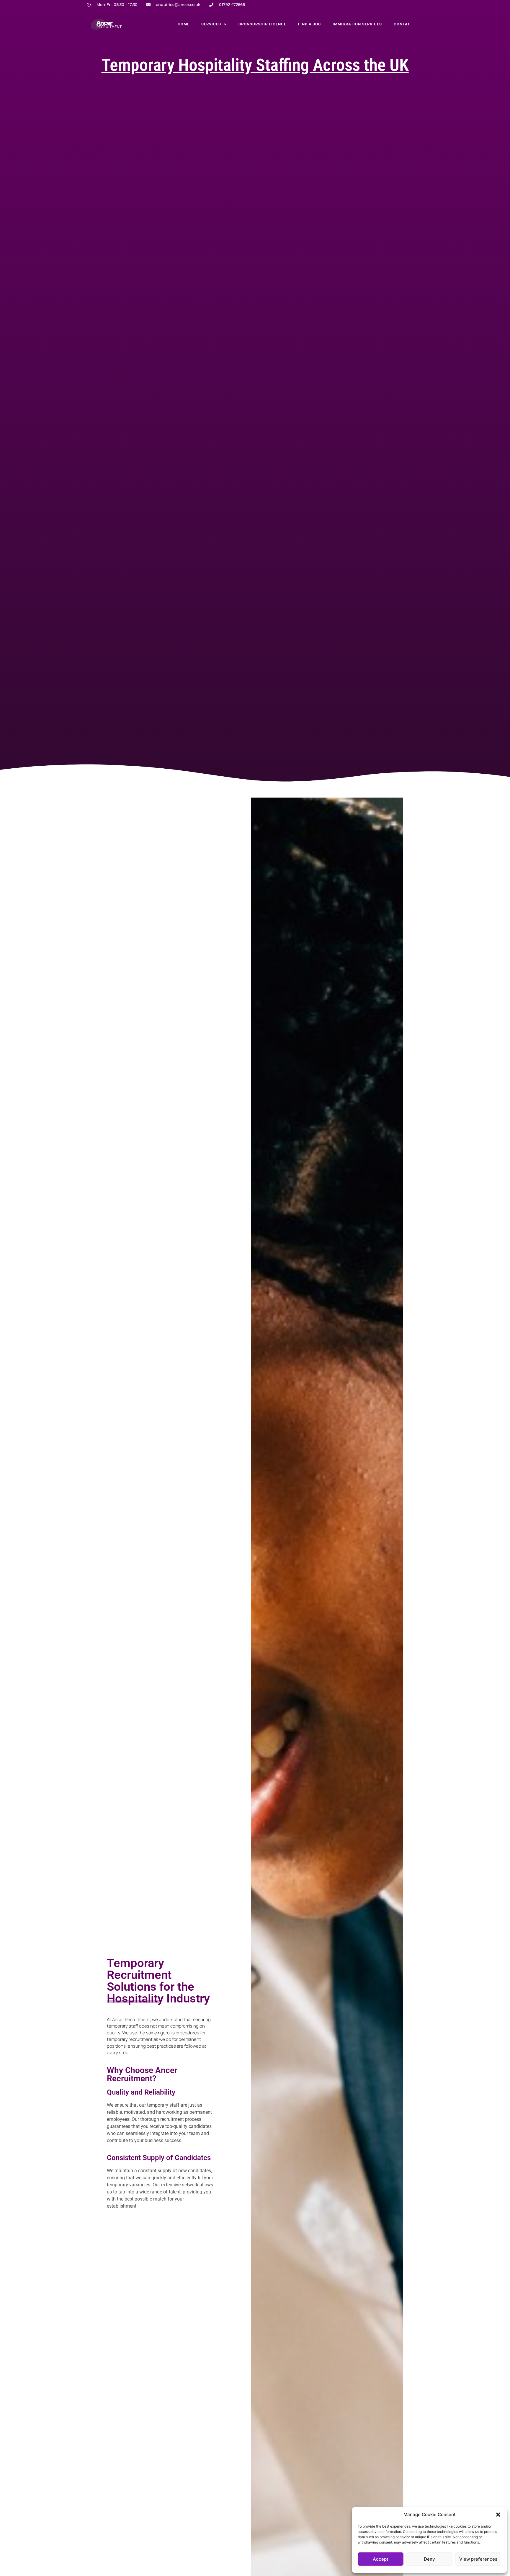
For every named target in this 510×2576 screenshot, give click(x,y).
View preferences (478, 2559)
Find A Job (309, 24)
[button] (498, 2515)
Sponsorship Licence (262, 24)
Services (211, 24)
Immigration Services (357, 24)
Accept (381, 2559)
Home (184, 24)
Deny (429, 2559)
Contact (404, 24)
